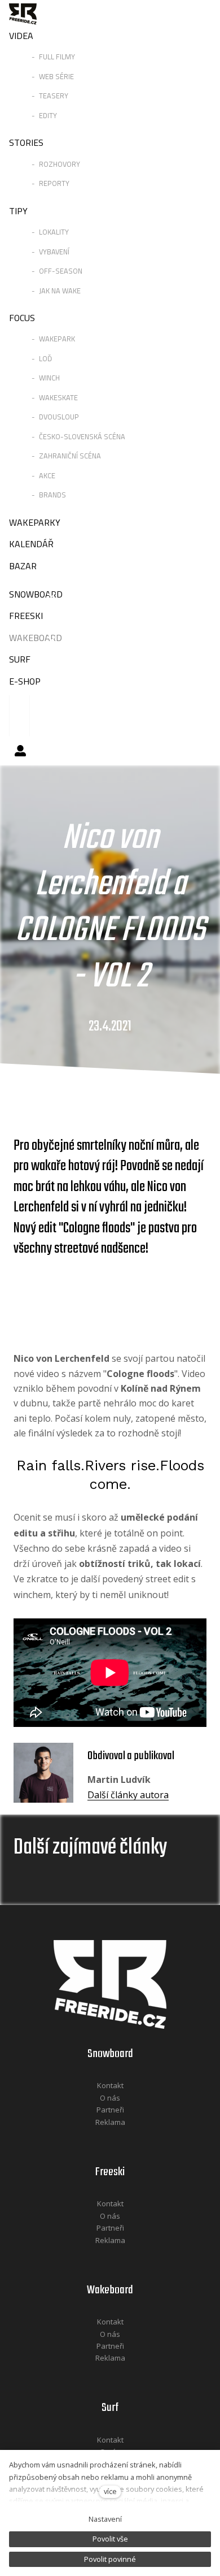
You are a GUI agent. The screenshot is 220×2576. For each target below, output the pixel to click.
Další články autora (128, 1795)
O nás (110, 2098)
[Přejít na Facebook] (96, 2137)
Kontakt (110, 2085)
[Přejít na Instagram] (125, 2137)
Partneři (110, 2110)
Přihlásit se (20, 751)
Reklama (110, 2122)
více (110, 2491)
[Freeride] (23, 14)
